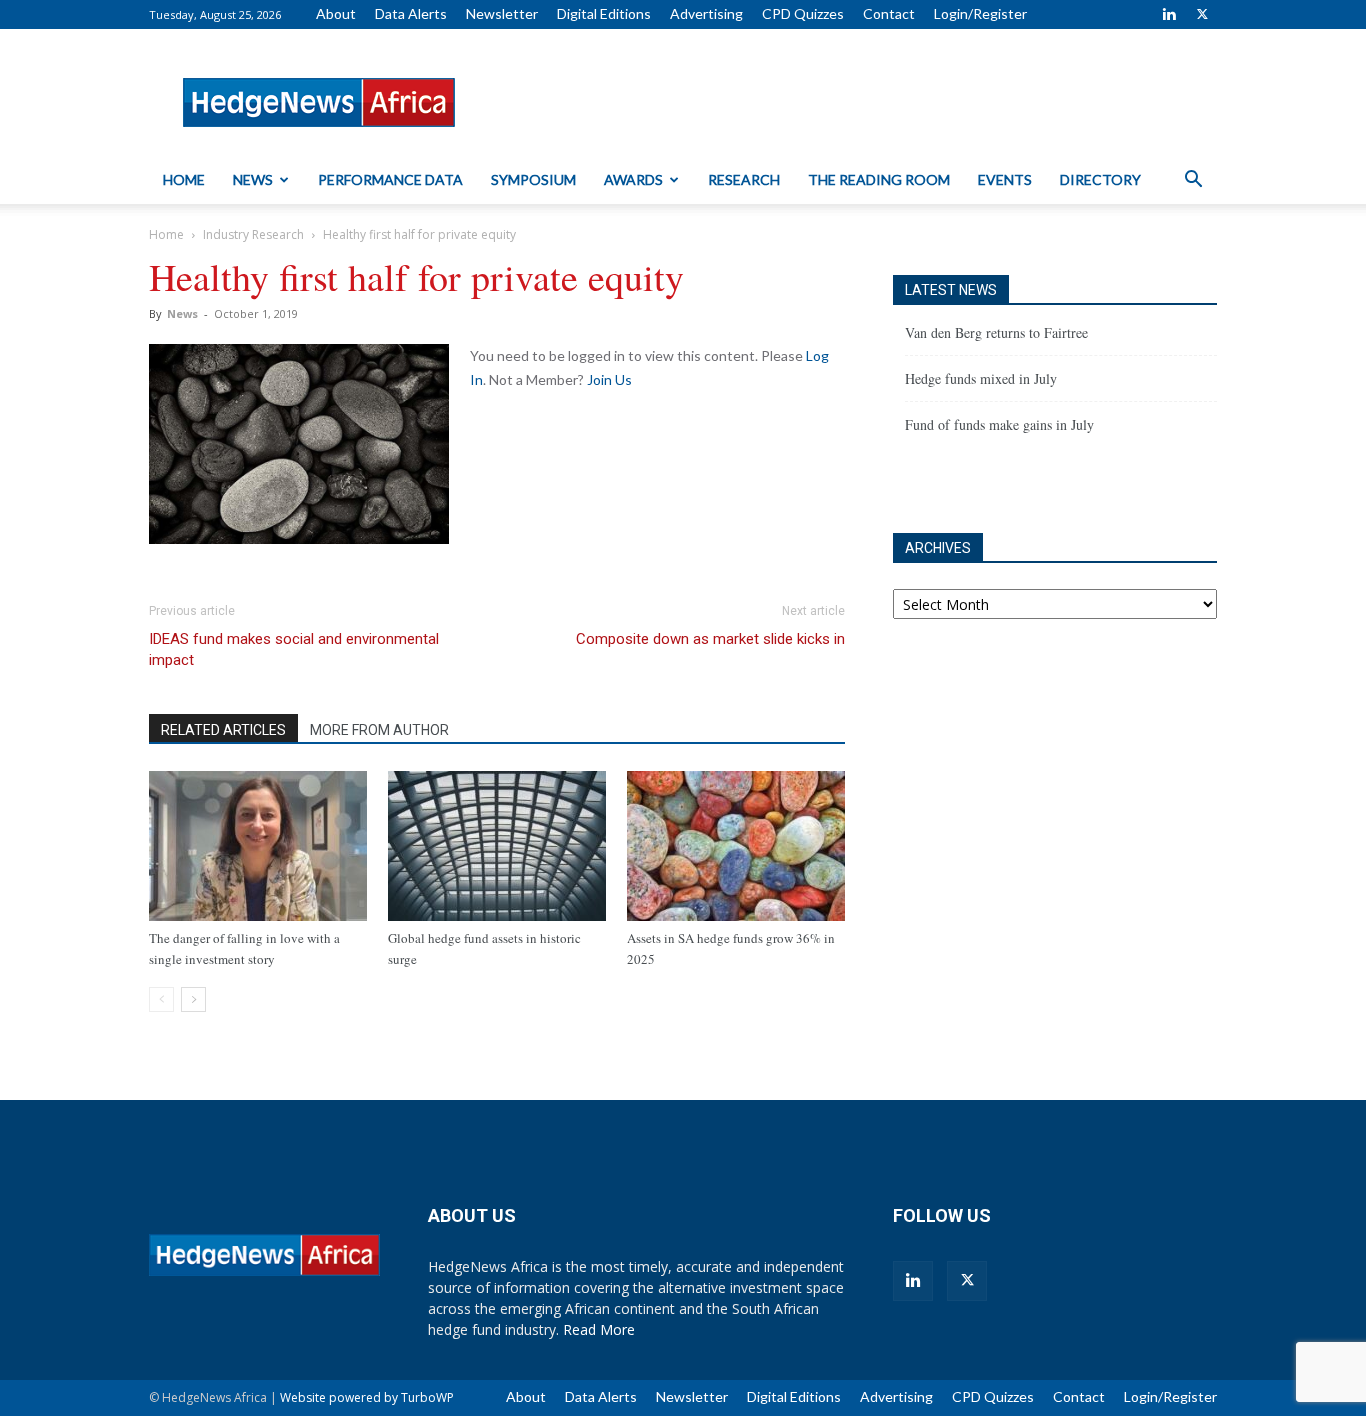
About (336, 13)
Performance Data (390, 179)
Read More (599, 1329)
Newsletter (502, 13)
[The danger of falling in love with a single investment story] (258, 846)
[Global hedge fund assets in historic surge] (497, 846)
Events (1005, 179)
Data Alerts (411, 13)
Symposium (533, 179)
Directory (1100, 179)
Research (744, 179)
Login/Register (980, 13)
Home (184, 179)
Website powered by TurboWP (367, 1397)
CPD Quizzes (803, 13)
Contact (889, 13)
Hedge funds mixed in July (981, 378)
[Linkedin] (1169, 14)
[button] (1193, 181)
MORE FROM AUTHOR (379, 730)
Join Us (609, 379)
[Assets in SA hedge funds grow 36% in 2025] (736, 846)
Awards (633, 179)
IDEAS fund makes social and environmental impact (294, 649)
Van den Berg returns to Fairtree (996, 332)
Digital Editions (604, 13)
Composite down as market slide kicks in (710, 639)
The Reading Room (879, 179)
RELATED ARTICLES (223, 730)
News (253, 179)
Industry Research (253, 234)
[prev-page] (161, 999)
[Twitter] (1202, 14)
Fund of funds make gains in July (999, 424)
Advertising (706, 13)
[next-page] (193, 999)
